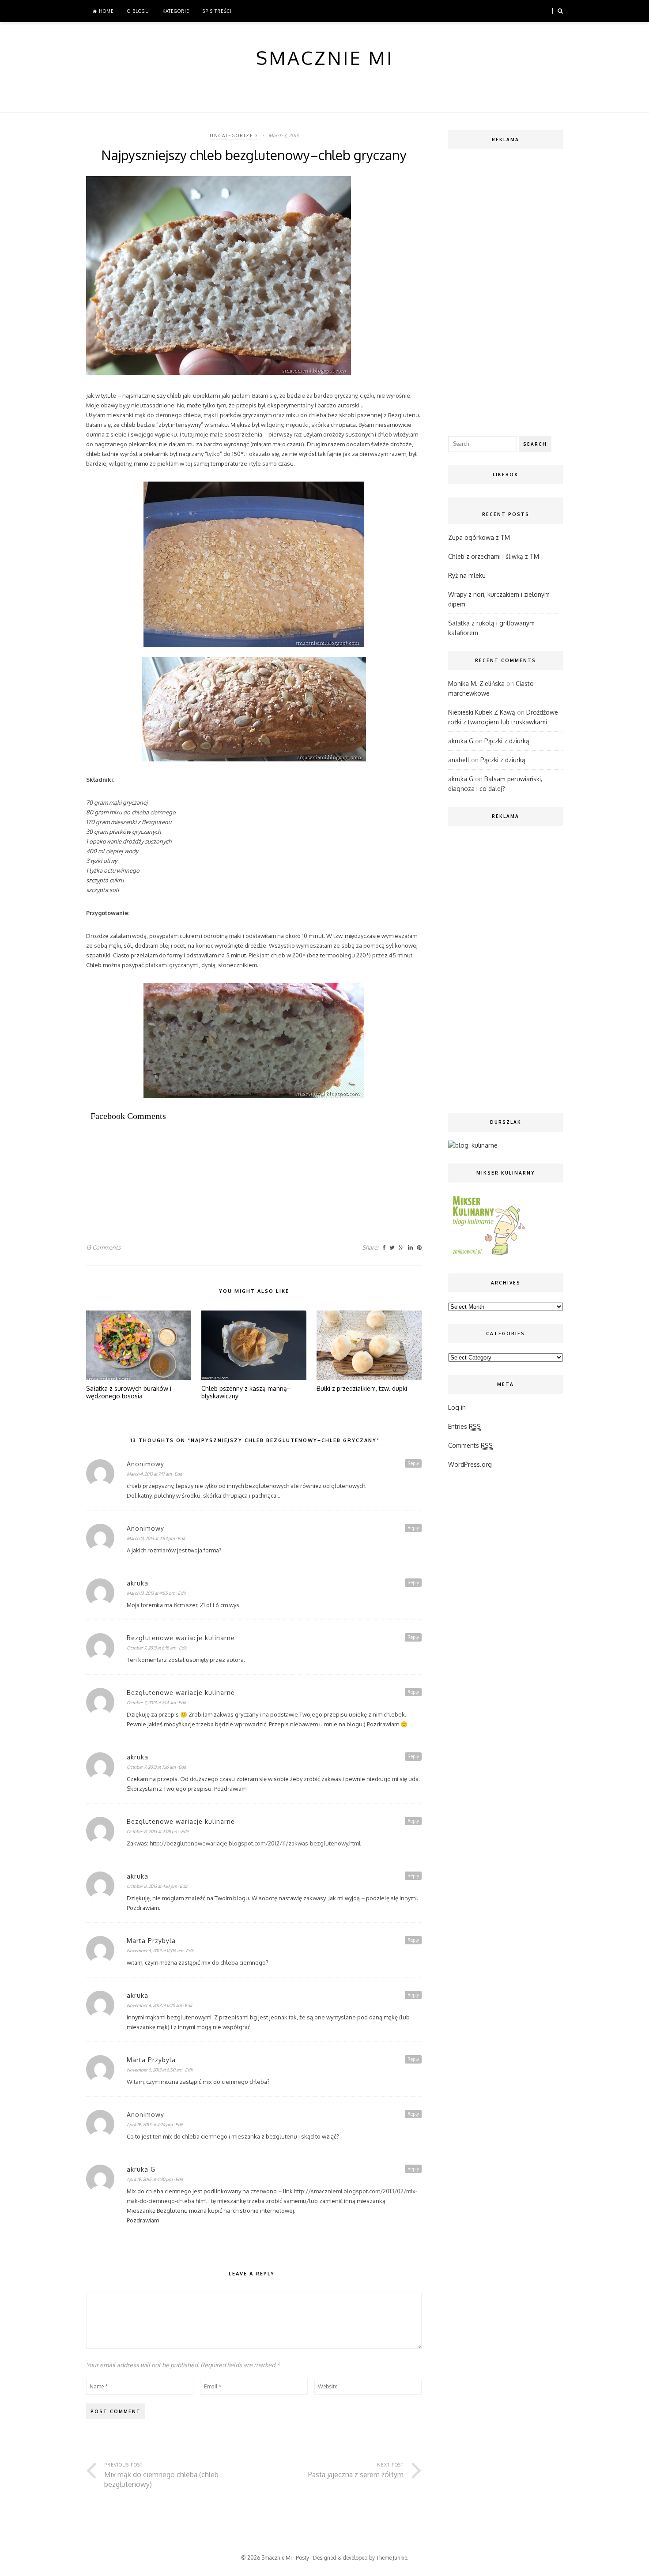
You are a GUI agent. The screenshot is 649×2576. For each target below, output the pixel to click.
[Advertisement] (247, 1160)
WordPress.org (470, 1464)
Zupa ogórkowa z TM (479, 537)
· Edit (177, 1474)
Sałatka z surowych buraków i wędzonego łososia (129, 1392)
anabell (459, 760)
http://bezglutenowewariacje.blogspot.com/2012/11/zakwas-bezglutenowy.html (255, 1843)
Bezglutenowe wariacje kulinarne (181, 1638)
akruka (138, 1583)
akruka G (141, 2169)
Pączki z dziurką (507, 741)
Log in (457, 1407)
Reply (413, 1463)
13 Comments (103, 1247)
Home (106, 11)
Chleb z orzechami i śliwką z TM (494, 556)
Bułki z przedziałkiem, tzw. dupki (362, 1389)
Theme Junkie (392, 2558)
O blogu (138, 11)
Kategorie (176, 11)
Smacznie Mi (277, 2558)
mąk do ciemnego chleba (168, 415)
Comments (470, 1445)
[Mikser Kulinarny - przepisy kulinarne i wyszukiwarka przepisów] (488, 1255)
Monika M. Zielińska (476, 684)
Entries (464, 1426)
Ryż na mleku (467, 575)
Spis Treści (217, 11)
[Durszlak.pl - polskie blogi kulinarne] (473, 1145)
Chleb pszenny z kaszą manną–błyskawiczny (246, 1392)
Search (535, 444)
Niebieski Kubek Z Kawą (482, 712)
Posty (302, 2558)
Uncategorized (234, 136)
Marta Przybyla (151, 1941)
